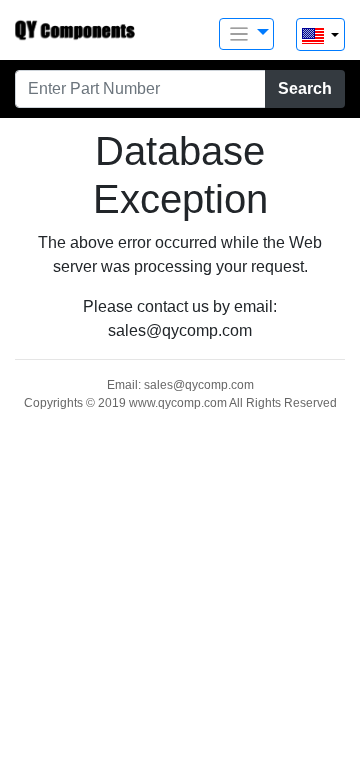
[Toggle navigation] (246, 34)
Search (305, 88)
